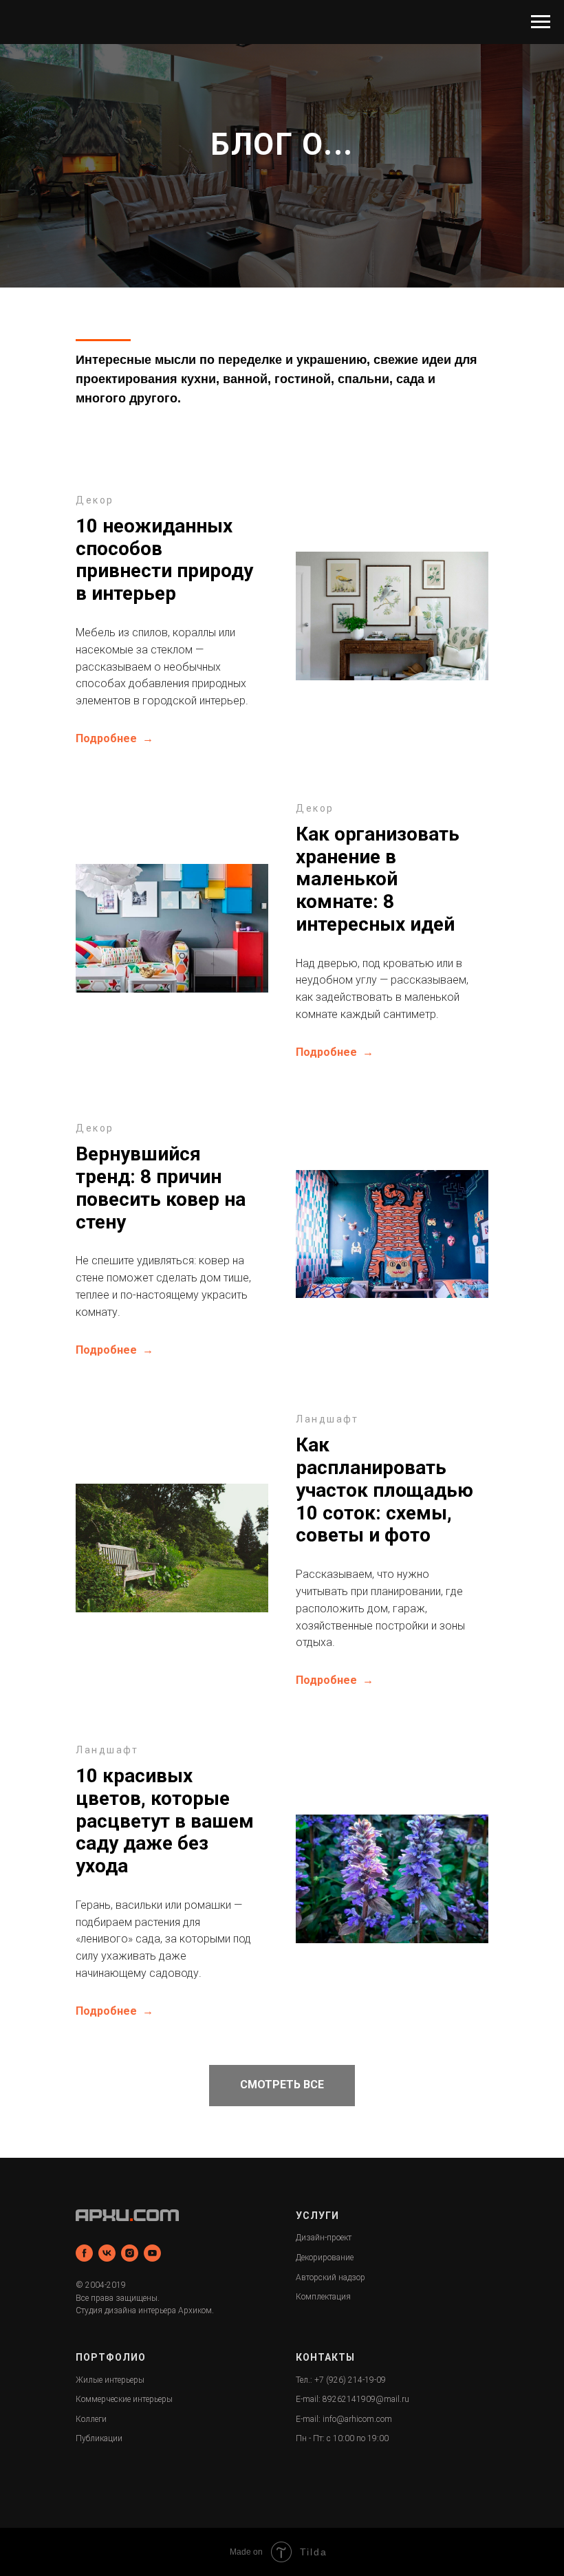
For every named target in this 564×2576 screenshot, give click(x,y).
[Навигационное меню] (541, 22)
